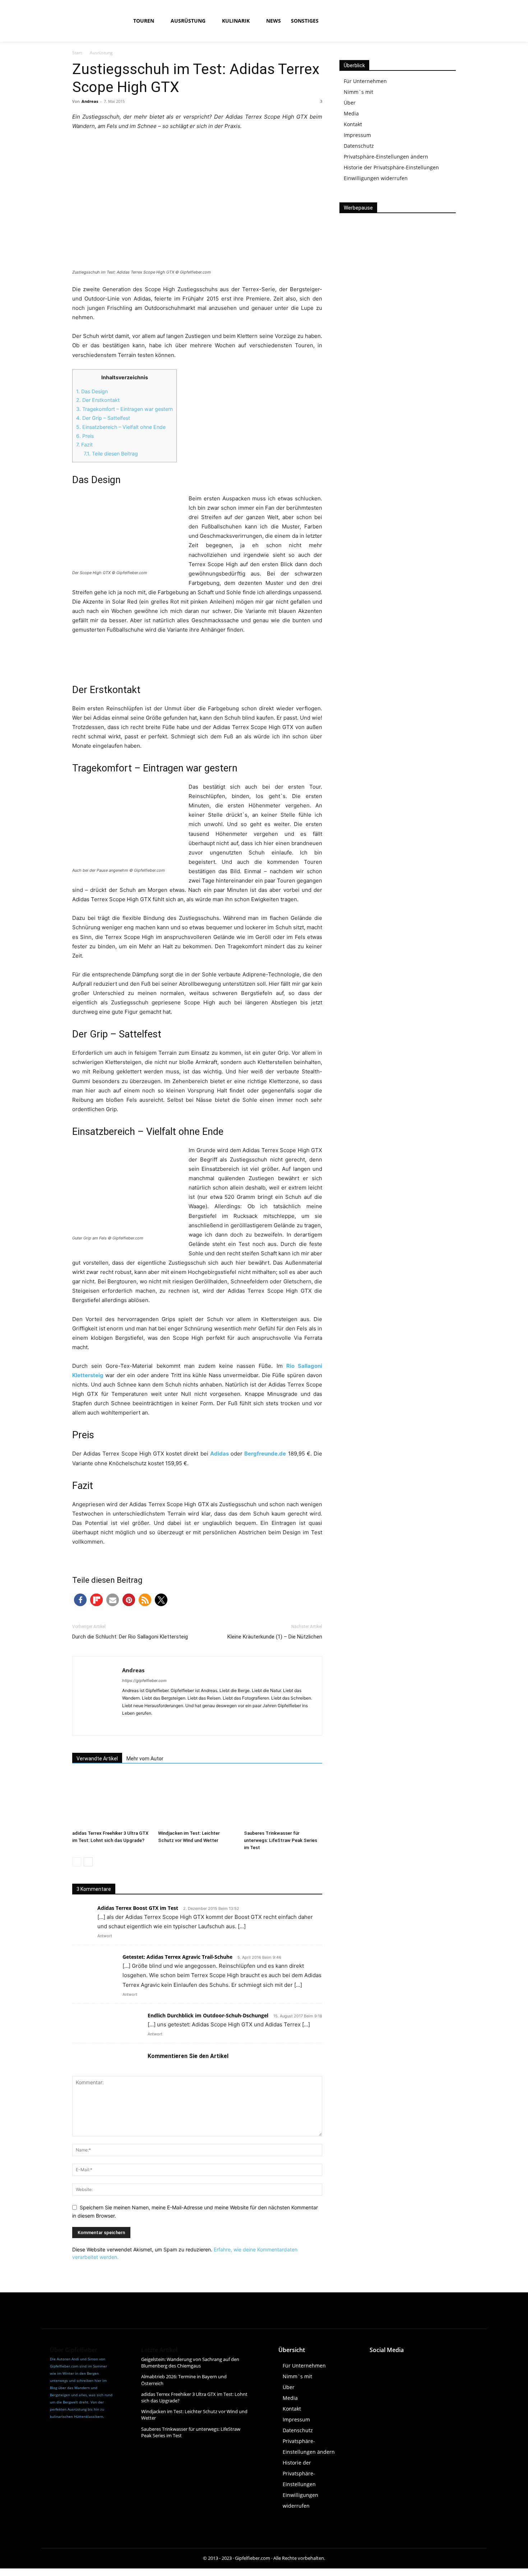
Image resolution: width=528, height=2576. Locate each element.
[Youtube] (437, 21)
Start (77, 53)
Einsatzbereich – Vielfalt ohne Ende (121, 427)
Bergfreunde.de (265, 1454)
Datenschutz (359, 146)
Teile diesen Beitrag (111, 453)
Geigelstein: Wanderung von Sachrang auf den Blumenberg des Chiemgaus (190, 2362)
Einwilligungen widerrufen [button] (376, 178)
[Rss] (453, 21)
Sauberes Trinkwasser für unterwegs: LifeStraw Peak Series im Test (281, 1840)
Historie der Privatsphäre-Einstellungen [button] (391, 167)
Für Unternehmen (365, 81)
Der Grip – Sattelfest (103, 418)
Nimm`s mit (358, 92)
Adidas (219, 1454)
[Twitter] (424, 2363)
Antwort (105, 1936)
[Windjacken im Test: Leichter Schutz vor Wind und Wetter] (197, 1800)
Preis (85, 436)
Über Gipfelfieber (74, 2350)
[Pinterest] (441, 2363)
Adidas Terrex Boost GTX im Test (138, 1908)
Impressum (357, 135)
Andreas (90, 101)
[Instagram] (420, 21)
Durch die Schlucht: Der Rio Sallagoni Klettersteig (130, 1637)
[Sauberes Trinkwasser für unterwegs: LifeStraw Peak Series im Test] (283, 1800)
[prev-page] (77, 1862)
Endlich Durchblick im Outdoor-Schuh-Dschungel (208, 2015)
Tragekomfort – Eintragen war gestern (124, 409)
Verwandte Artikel (97, 1759)
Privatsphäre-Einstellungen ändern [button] (386, 157)
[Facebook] (404, 21)
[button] (379, 21)
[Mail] (154, 1725)
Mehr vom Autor (145, 1759)
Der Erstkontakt (98, 400)
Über (350, 103)
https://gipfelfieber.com (144, 1681)
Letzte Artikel (159, 2350)
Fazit (84, 444)
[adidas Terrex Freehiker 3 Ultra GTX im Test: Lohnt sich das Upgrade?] (111, 1800)
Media (351, 113)
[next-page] (88, 1862)
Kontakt (353, 124)
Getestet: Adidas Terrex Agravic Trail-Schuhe (177, 1957)
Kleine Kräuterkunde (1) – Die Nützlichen (275, 1637)
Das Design (92, 391)
